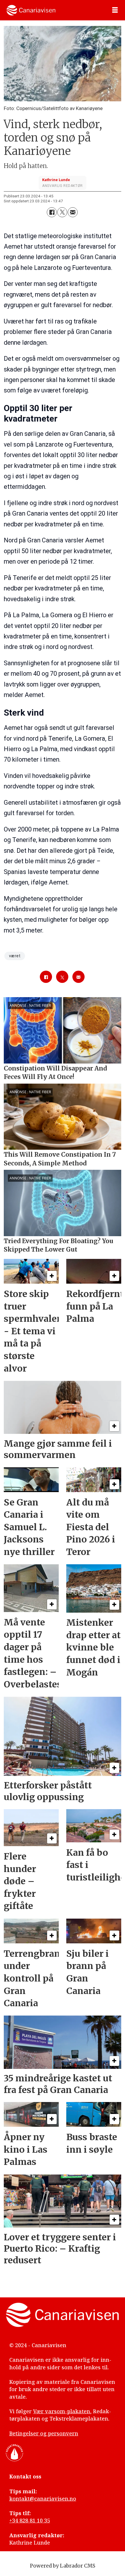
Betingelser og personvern (44, 2433)
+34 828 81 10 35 (30, 2520)
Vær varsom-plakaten (62, 2411)
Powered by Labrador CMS (63, 2566)
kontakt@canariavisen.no (43, 2499)
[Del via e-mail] (73, 212)
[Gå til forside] (31, 10)
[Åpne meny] (115, 10)
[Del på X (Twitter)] (62, 212)
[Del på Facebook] (52, 212)
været (15, 956)
